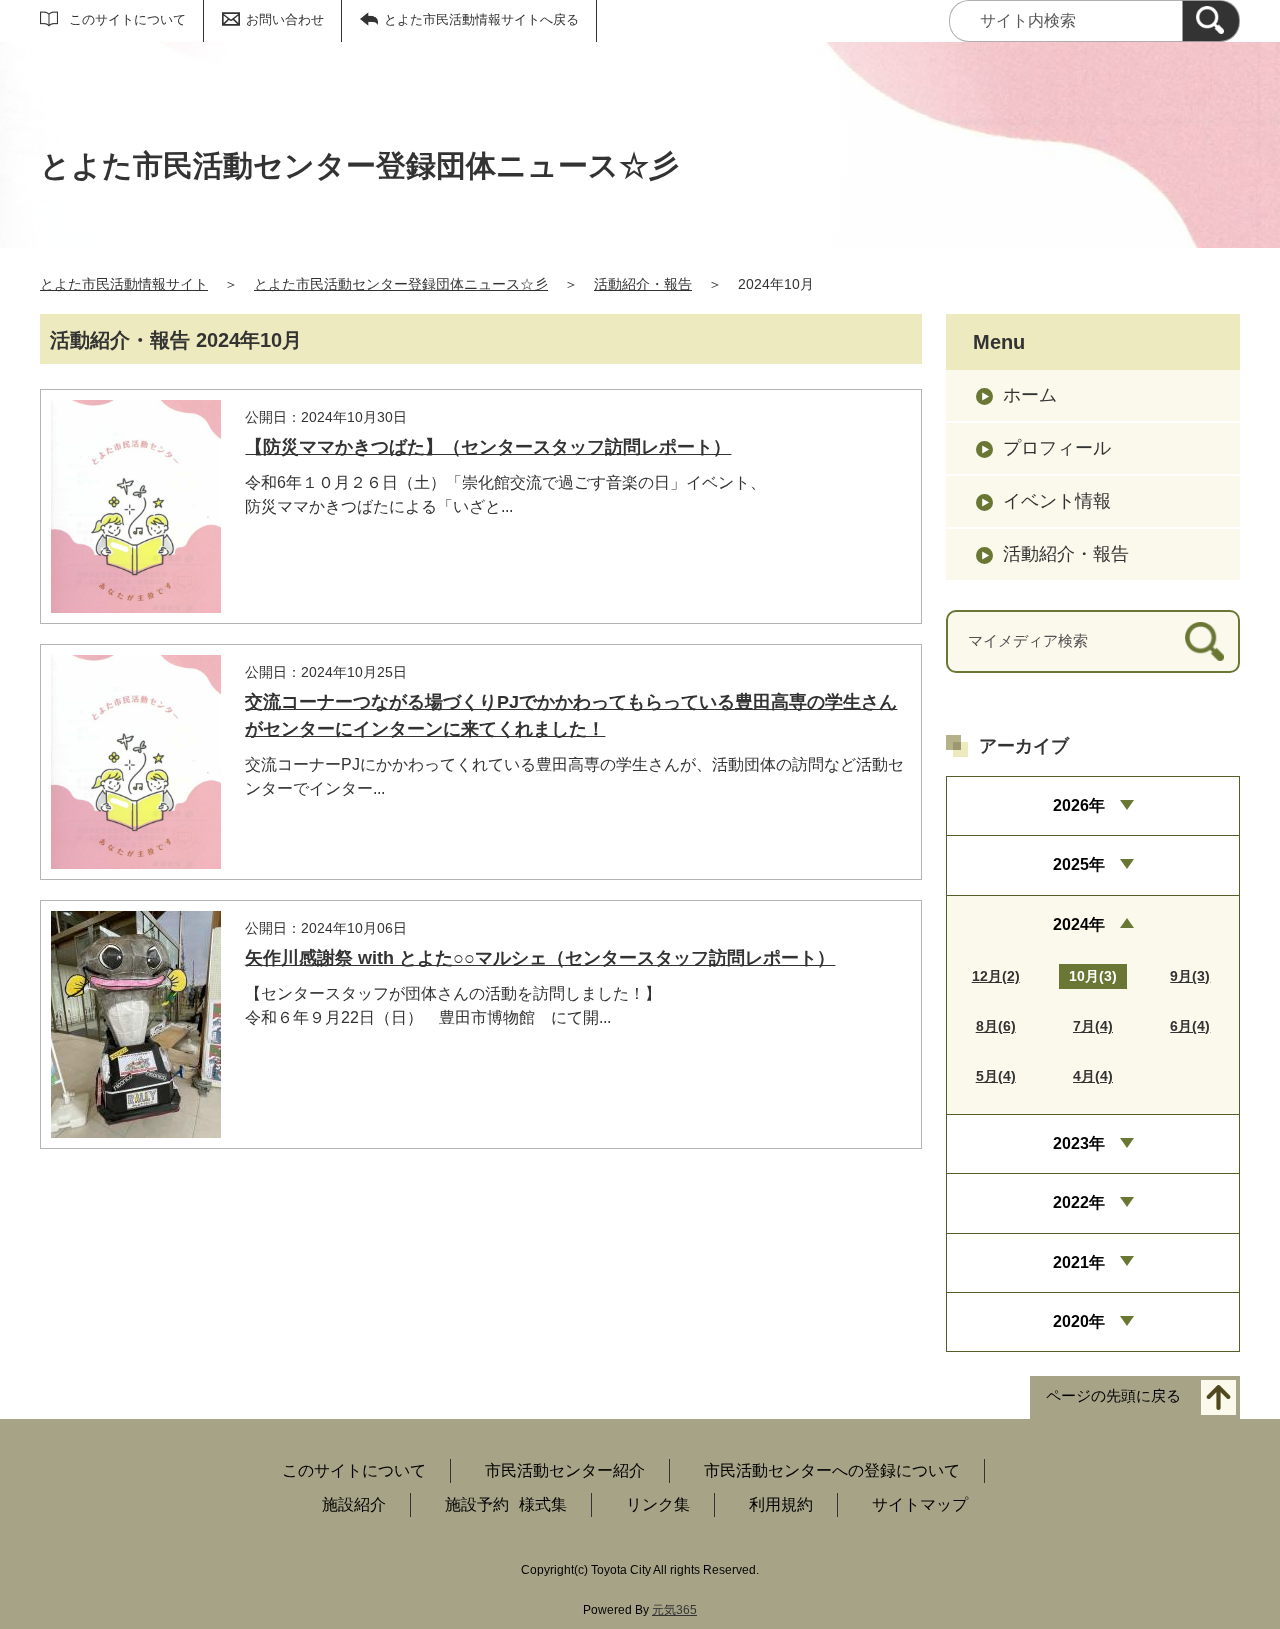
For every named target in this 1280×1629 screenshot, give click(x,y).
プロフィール (1057, 448)
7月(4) (1093, 1026)
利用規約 (781, 1504)
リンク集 (658, 1504)
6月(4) (1190, 1026)
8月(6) (996, 1026)
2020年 (1079, 1321)
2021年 (1079, 1262)
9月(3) (1190, 976)
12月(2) (996, 976)
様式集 (543, 1504)
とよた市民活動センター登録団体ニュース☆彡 (401, 284)
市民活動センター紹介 (565, 1470)
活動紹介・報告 (643, 284)
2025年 (1079, 864)
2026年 (1079, 805)
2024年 (1079, 924)
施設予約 (477, 1504)
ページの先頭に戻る (1113, 1396)
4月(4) (1093, 1076)
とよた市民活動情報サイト (124, 284)
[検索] (1211, 21)
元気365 (674, 1610)
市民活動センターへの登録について (832, 1470)
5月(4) (996, 1076)
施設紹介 (354, 1504)
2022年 (1079, 1202)
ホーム (1030, 395)
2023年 (1079, 1143)
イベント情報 (1057, 501)
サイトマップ (920, 1504)
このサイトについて (127, 19)
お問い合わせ (285, 19)
